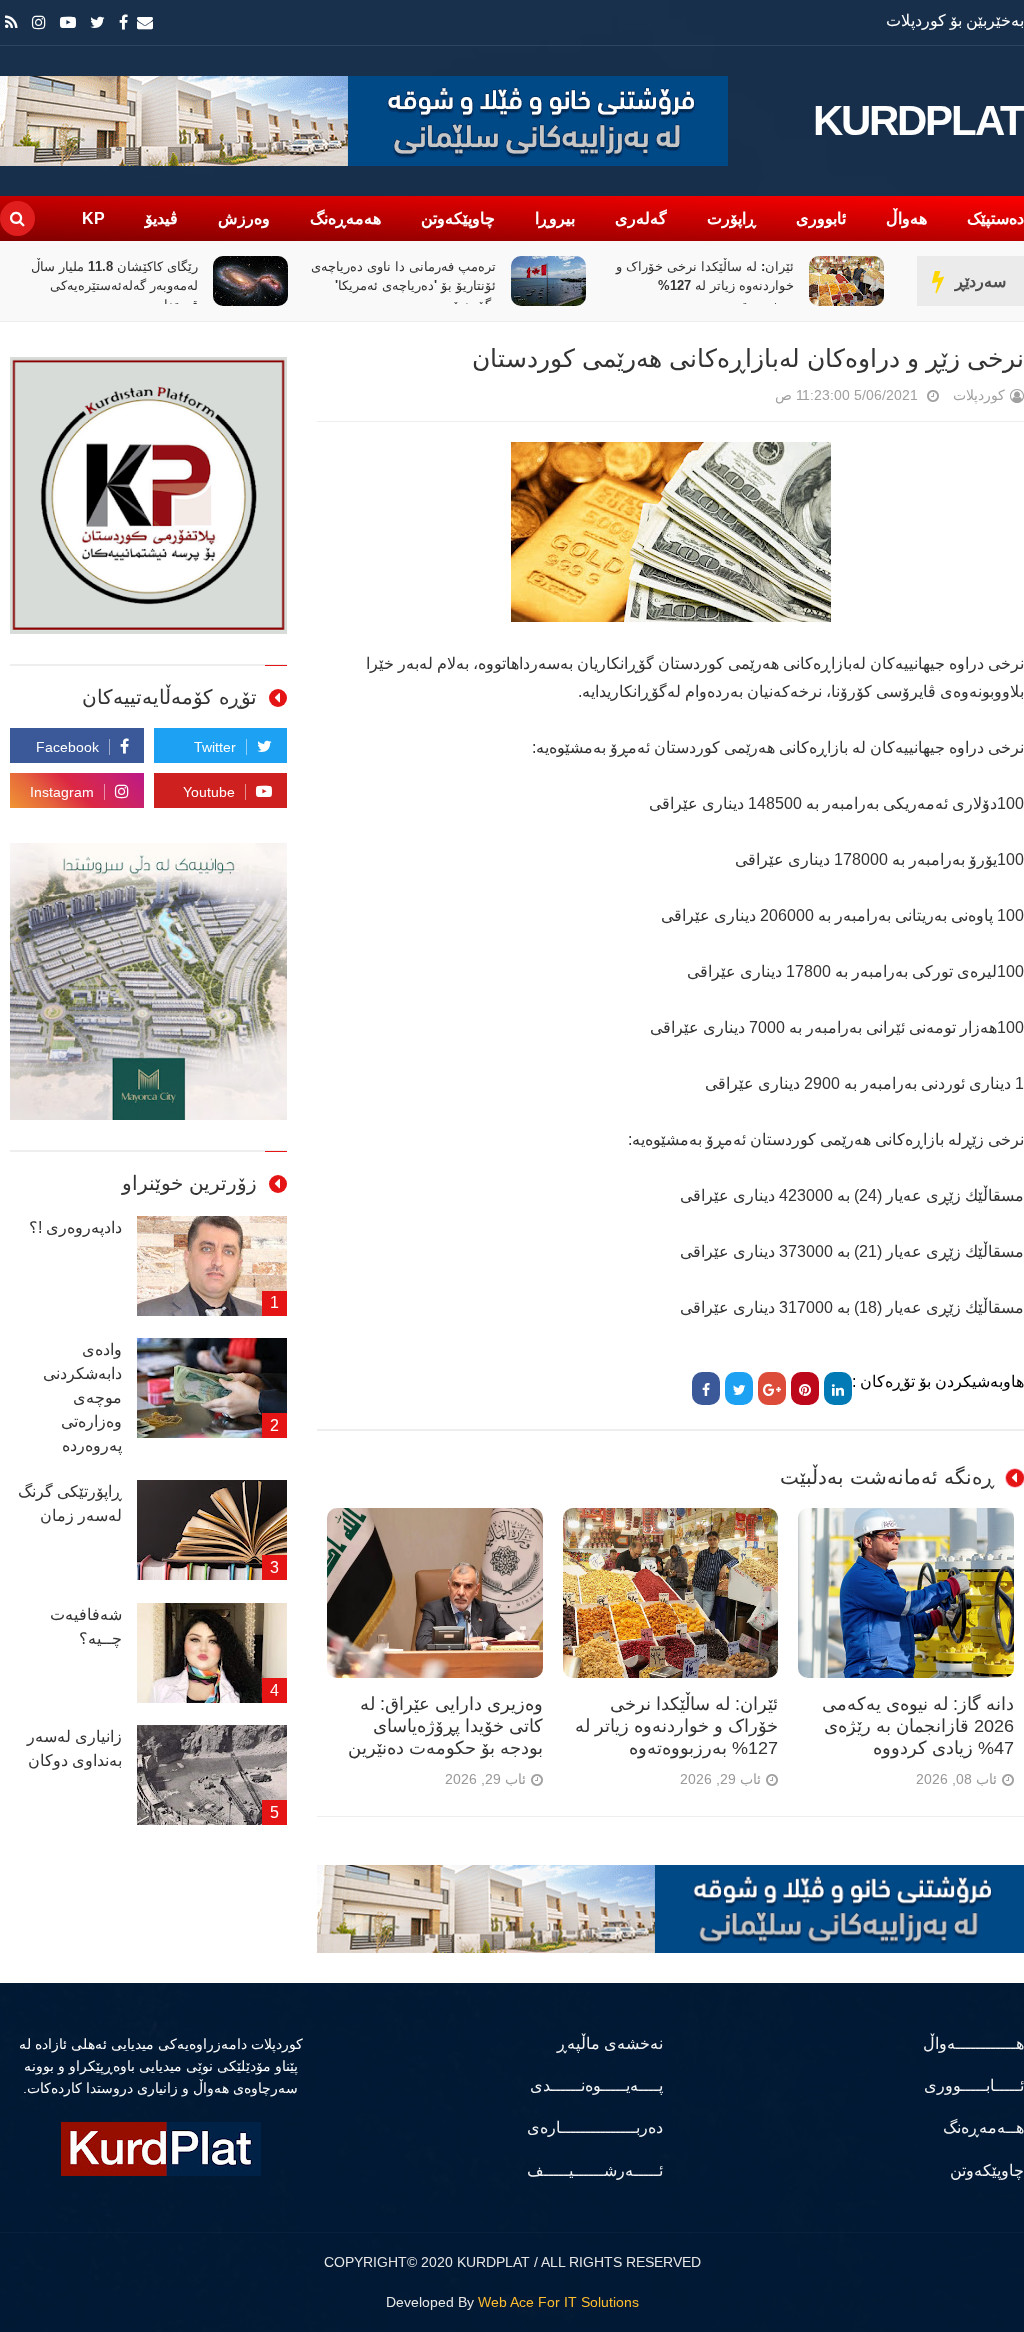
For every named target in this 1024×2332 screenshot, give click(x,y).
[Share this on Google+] (772, 1388)
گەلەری (641, 218)
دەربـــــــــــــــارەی (594, 2127)
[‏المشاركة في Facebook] (706, 1388)
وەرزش (244, 218)
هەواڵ (906, 218)
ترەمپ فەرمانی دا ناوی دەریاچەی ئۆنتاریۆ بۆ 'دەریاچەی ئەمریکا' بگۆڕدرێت (679, 285)
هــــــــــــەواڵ (973, 2043)
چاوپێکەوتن (458, 218)
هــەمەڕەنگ (983, 2127)
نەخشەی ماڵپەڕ (609, 2043)
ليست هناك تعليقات (747, 399)
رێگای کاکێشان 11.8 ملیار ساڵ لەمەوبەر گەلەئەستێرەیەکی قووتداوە (390, 285)
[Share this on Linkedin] (838, 1388)
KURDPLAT (918, 121)
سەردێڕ (980, 281)
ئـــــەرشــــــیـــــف (594, 2170)
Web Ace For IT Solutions (558, 2302)
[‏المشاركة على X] (739, 1388)
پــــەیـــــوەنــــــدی (596, 2085)
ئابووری (821, 218)
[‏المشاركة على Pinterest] (805, 1388)
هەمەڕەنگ (345, 218)
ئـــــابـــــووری (974, 2085)
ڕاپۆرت (731, 218)
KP (93, 218)
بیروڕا (555, 218)
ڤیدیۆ (161, 218)
